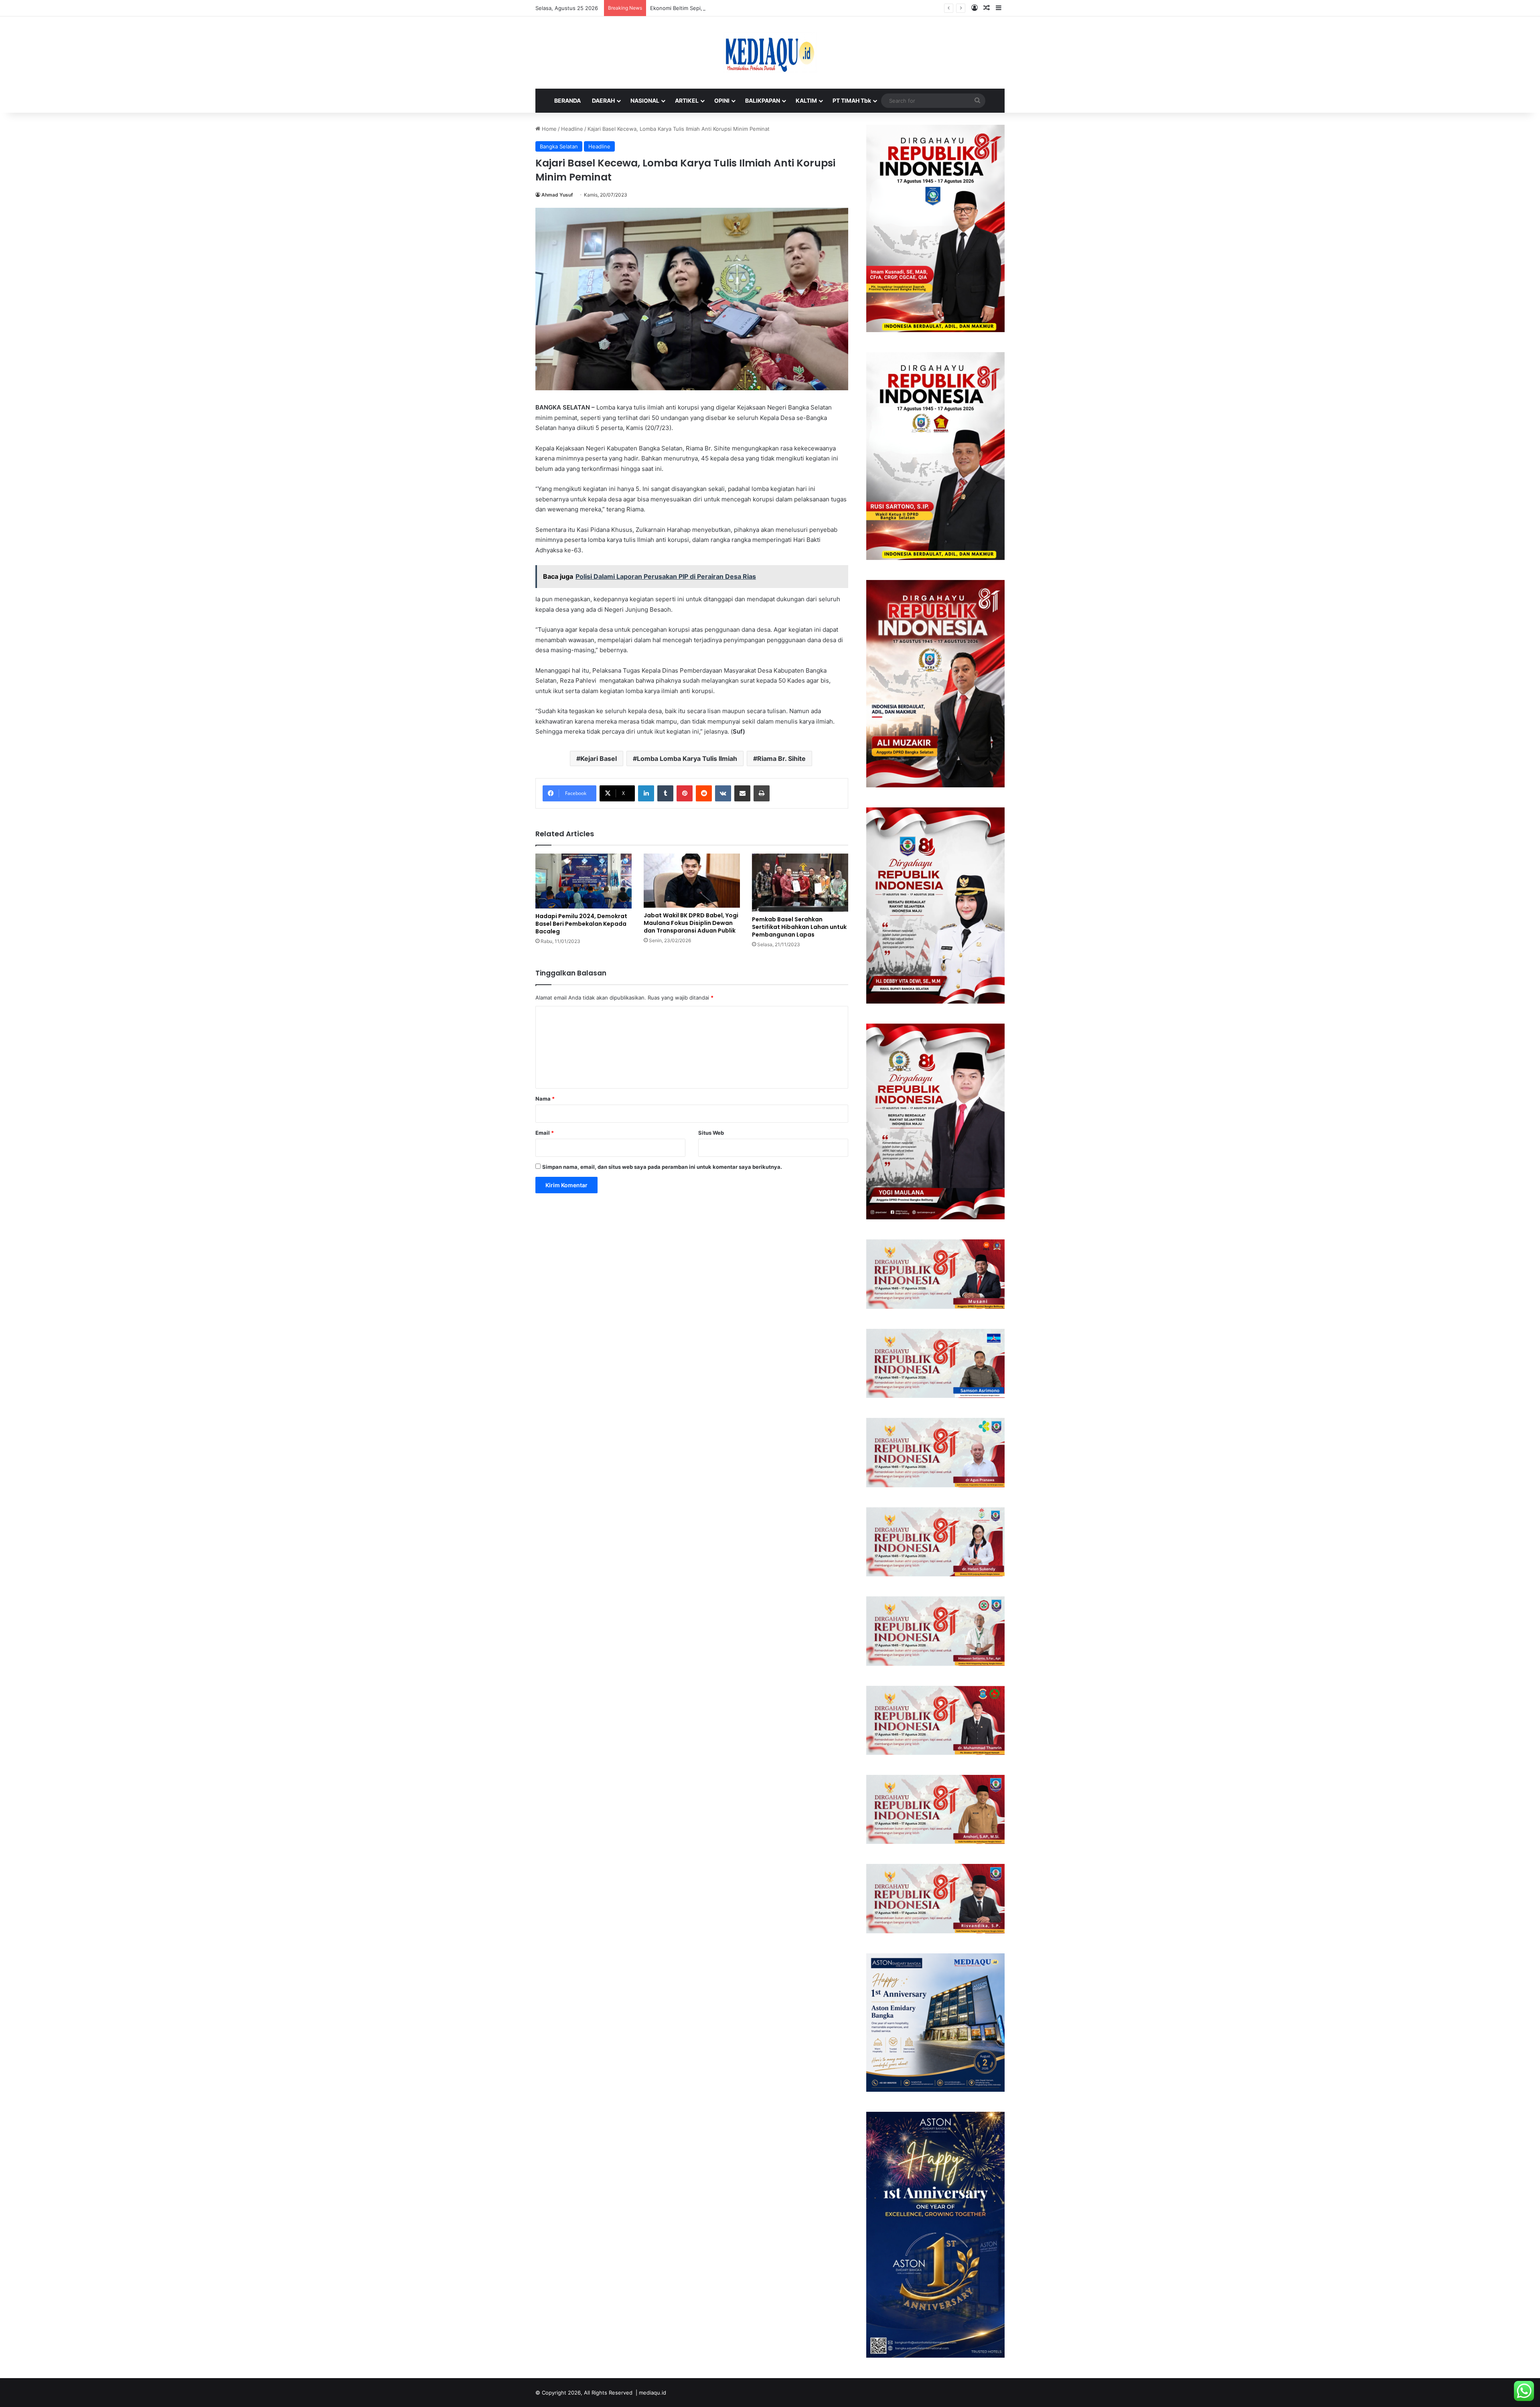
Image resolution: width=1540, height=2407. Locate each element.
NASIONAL (645, 100)
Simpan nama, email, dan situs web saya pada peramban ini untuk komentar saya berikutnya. (662, 1167)
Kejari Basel (599, 758)
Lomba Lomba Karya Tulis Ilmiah (687, 758)
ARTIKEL (687, 100)
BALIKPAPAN (763, 100)
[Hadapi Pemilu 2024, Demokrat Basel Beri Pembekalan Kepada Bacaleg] (584, 881)
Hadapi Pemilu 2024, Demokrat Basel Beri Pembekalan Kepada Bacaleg (581, 924)
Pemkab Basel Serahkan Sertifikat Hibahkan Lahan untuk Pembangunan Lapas (799, 927)
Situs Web (711, 1133)
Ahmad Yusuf (557, 195)
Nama (545, 1099)
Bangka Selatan (559, 146)
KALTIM (806, 100)
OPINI (722, 100)
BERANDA (567, 100)
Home (548, 129)
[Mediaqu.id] (770, 53)
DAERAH (603, 100)
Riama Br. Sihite (781, 758)
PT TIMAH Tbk (852, 100)
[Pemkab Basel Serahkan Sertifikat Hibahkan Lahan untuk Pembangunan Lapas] (800, 883)
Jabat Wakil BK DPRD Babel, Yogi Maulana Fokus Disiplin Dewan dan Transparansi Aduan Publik (691, 923)
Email (545, 1133)
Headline (572, 129)
